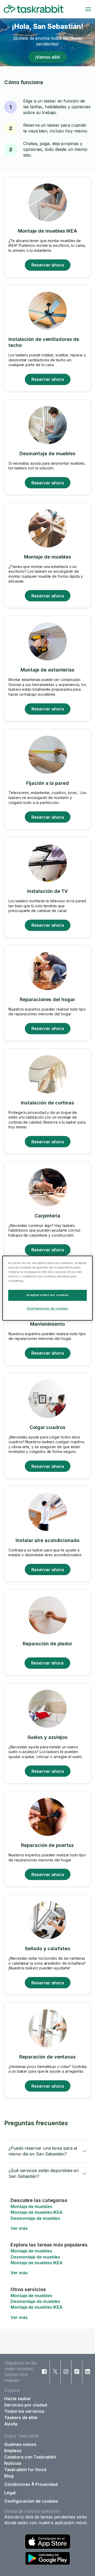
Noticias (13, 2463)
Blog (9, 2476)
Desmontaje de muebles (35, 2218)
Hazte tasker (18, 2399)
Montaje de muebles (31, 2206)
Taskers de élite (21, 2418)
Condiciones (17, 2484)
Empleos (13, 2451)
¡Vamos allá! (47, 57)
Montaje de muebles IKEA (37, 2212)
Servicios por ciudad (26, 2405)
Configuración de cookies (31, 2501)
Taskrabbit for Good (25, 2470)
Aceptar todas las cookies (47, 1295)
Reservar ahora (48, 265)
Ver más (19, 2228)
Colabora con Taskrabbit (30, 2457)
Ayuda (11, 2424)
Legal (10, 2493)
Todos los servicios (24, 2411)
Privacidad (46, 2484)
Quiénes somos (20, 2444)
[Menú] (88, 9)
